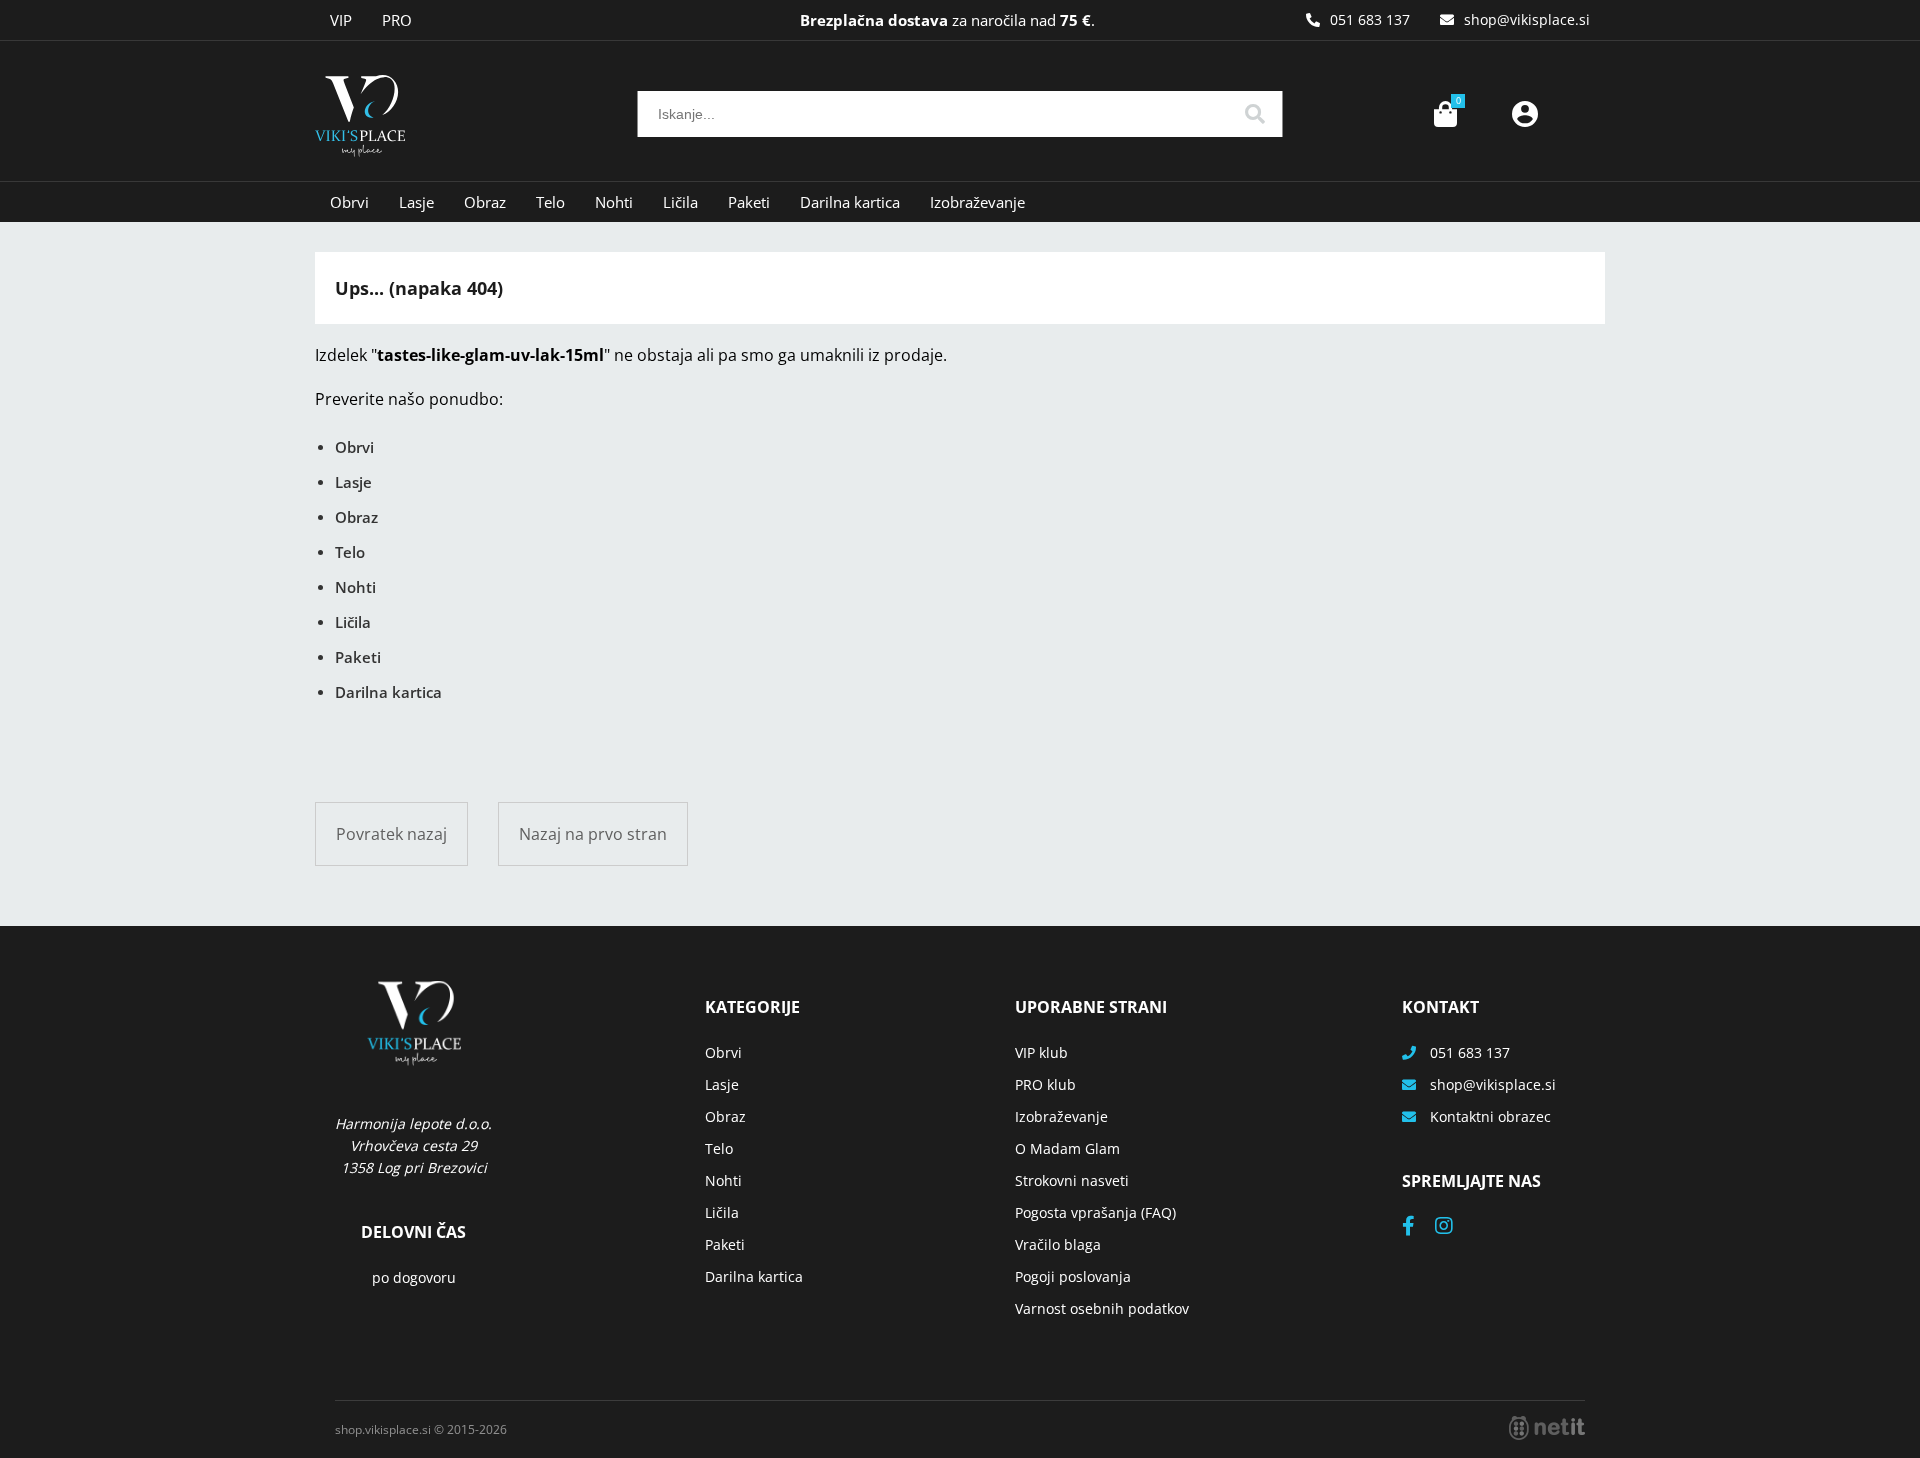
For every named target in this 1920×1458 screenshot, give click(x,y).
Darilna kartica (850, 202)
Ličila (680, 202)
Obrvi (349, 202)
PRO (397, 20)
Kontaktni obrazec (1490, 1116)
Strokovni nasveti (1072, 1180)
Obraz (485, 202)
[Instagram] (1454, 1227)
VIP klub (1041, 1052)
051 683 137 (1370, 19)
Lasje (416, 202)
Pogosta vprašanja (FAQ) (1095, 1212)
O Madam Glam (1067, 1148)
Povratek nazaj (391, 834)
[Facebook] (1418, 1227)
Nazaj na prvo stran (593, 834)
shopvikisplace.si (1527, 19)
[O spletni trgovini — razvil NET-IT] (1547, 1428)
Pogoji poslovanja (1073, 1276)
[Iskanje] (1255, 114)
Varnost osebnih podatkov (1102, 1308)
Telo (550, 202)
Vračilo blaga (1058, 1244)
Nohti (614, 202)
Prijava (1525, 114)
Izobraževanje (977, 202)
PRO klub (1045, 1084)
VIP (341, 20)
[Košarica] (1445, 114)
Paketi (749, 202)
